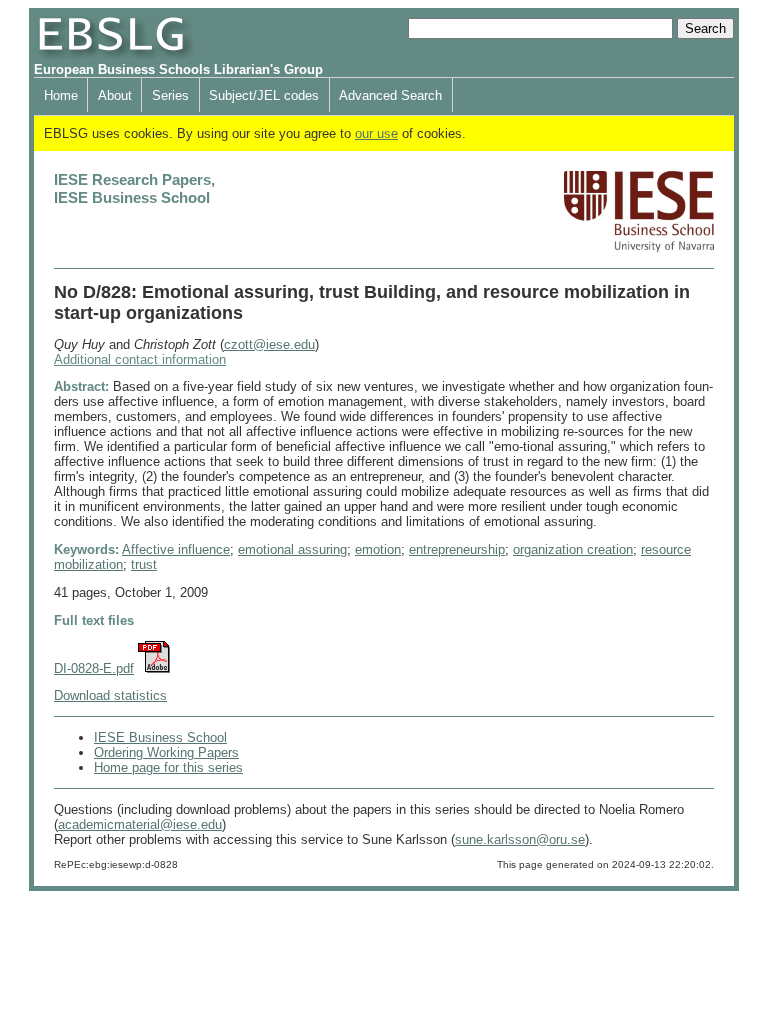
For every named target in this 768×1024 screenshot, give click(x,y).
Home (61, 95)
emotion (378, 549)
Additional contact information (140, 359)
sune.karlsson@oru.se (520, 839)
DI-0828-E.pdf (94, 668)
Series (170, 95)
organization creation (573, 549)
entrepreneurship (457, 549)
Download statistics (110, 695)
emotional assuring (292, 549)
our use (376, 133)
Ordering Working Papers (166, 752)
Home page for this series (168, 767)
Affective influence (176, 549)
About (115, 95)
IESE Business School (160, 737)
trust (144, 564)
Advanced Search (390, 95)
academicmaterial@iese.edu (140, 824)
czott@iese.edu (269, 344)
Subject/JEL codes (264, 95)
